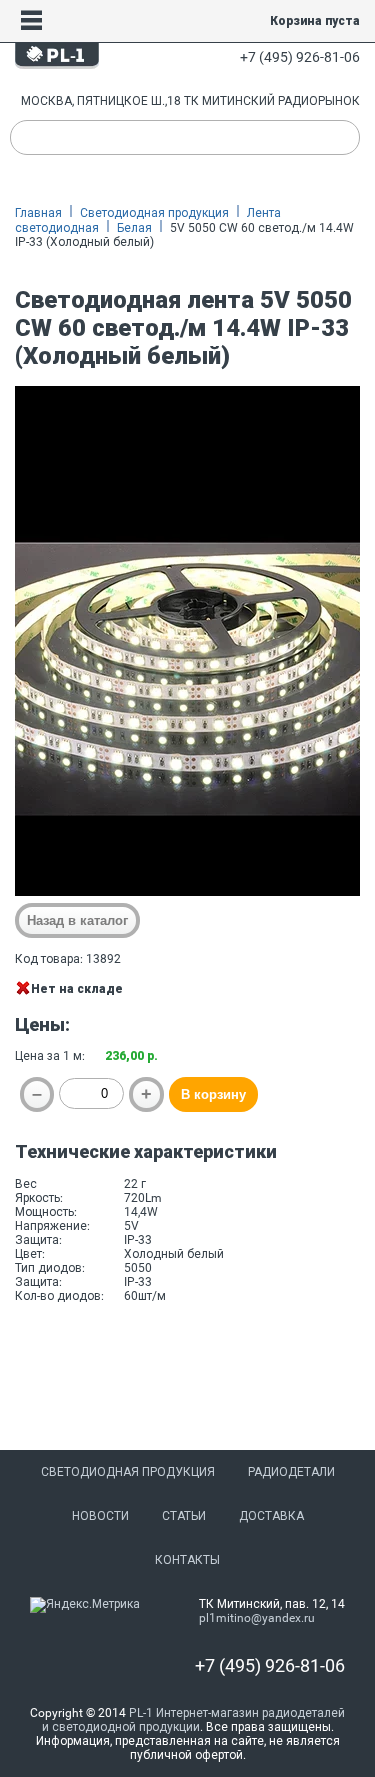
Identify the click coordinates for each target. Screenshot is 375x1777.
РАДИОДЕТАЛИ (291, 1472)
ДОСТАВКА (271, 1516)
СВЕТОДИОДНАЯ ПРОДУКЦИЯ (128, 1472)
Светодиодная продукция (154, 213)
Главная (38, 213)
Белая (134, 228)
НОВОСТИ (100, 1516)
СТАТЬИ (184, 1516)
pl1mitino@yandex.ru (257, 1618)
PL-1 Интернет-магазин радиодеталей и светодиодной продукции (194, 1720)
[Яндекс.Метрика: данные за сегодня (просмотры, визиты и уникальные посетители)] (85, 1605)
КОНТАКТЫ (187, 1560)
